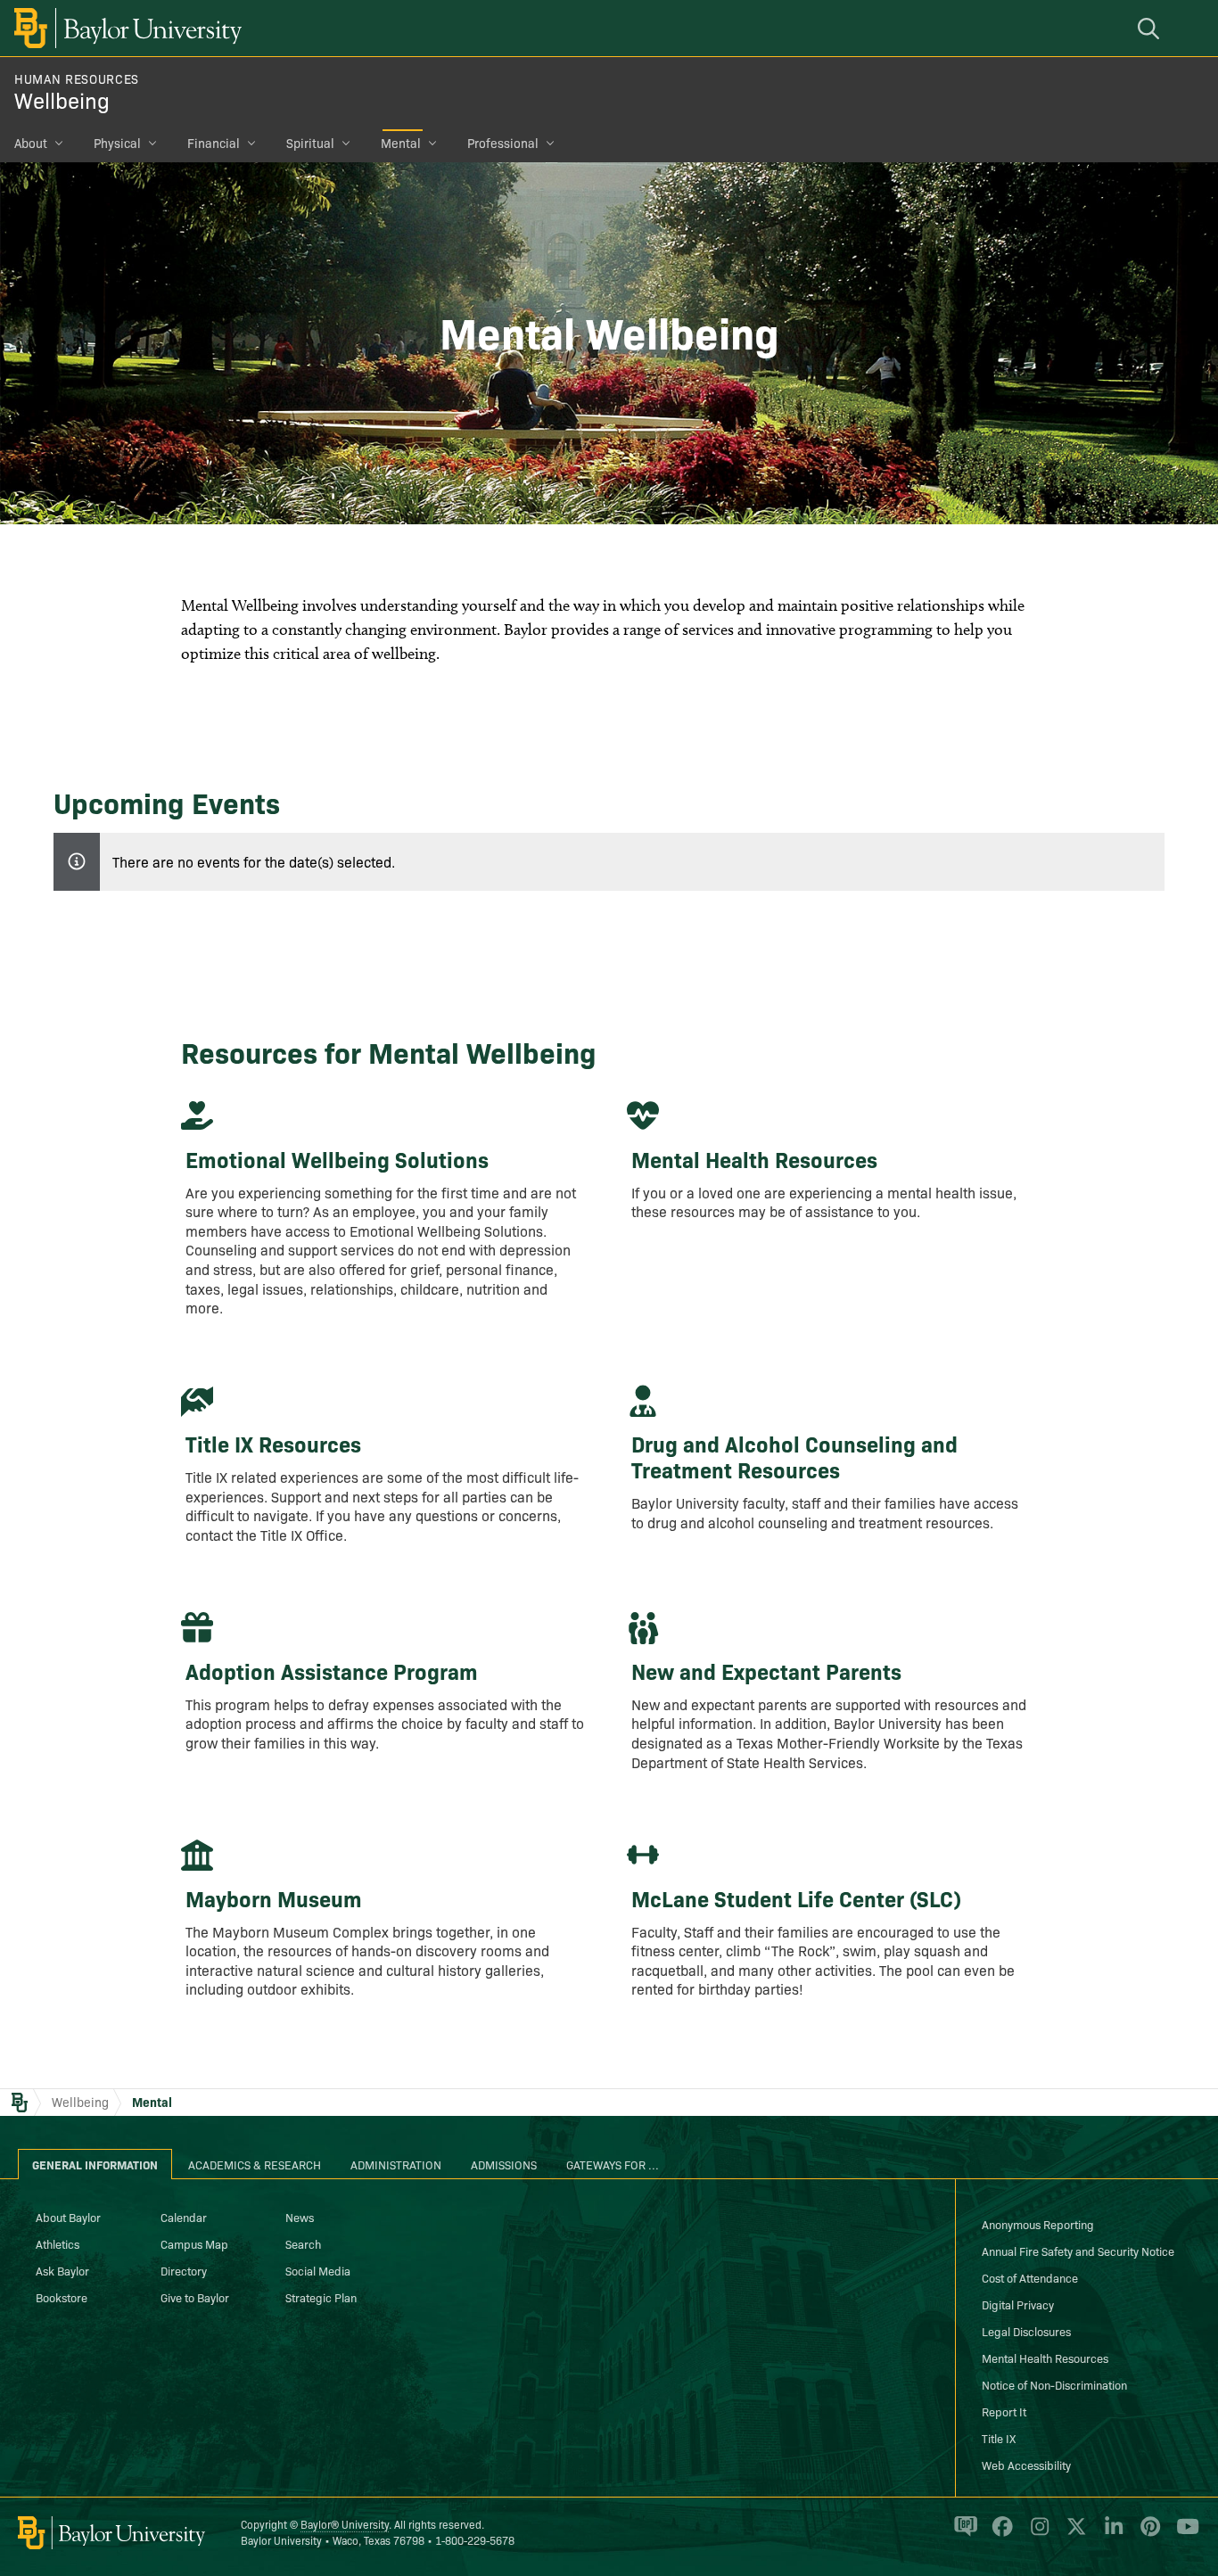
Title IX (999, 2438)
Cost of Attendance (1030, 2277)
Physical (117, 143)
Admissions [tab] (504, 2164)
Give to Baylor (195, 2297)
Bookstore (62, 2297)
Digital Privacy (1018, 2304)
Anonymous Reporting (1038, 2224)
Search (303, 2243)
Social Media (318, 2270)
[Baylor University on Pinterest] (1147, 2534)
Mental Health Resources (1045, 2358)
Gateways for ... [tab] (613, 2164)
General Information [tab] (95, 2164)
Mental (401, 143)
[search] (1151, 28)
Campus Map (194, 2243)
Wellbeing (62, 99)
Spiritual (310, 143)
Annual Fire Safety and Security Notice (1078, 2251)
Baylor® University (345, 2524)
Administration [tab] (396, 2164)
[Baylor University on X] (1073, 2534)
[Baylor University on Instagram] (1037, 2534)
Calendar (184, 2217)
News (300, 2217)
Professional (503, 143)
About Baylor (68, 2217)
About (31, 143)
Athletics (58, 2243)
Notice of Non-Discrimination (1054, 2384)
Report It (1004, 2411)
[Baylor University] (125, 28)
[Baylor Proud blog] (963, 2534)
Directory (184, 2270)
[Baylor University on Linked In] (1111, 2534)
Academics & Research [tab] (255, 2164)
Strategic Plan (321, 2297)
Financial (214, 143)
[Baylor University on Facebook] (999, 2534)
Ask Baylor (62, 2270)
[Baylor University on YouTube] (1183, 2534)
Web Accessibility (1026, 2465)
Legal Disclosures (1026, 2331)
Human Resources (77, 78)
